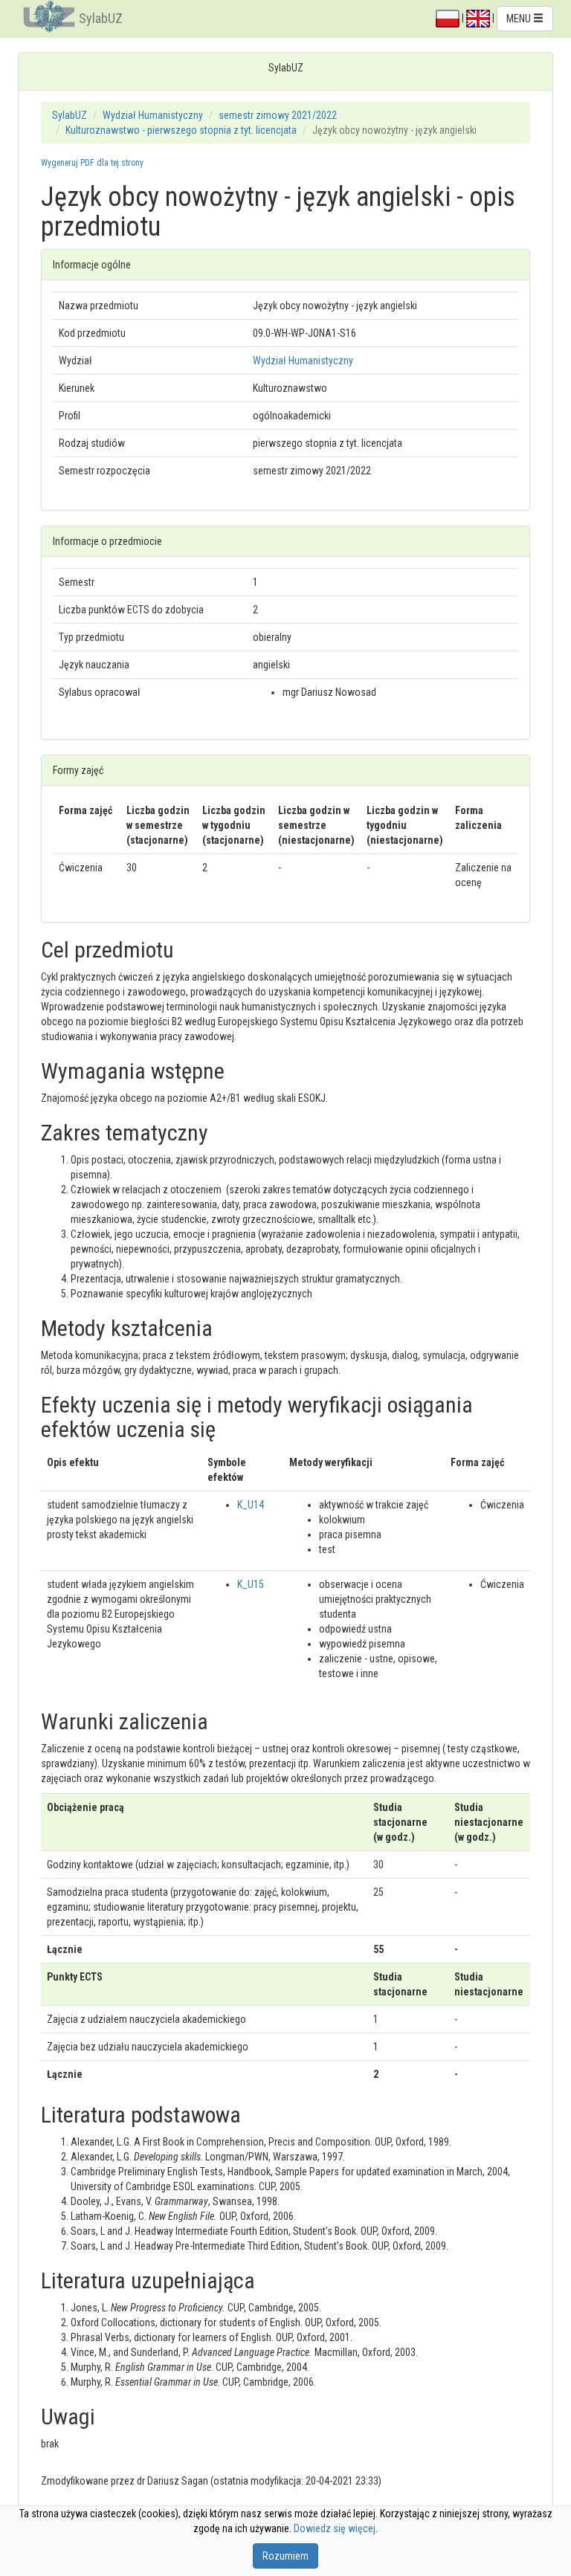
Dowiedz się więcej (335, 2528)
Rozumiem (285, 2556)
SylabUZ (101, 18)
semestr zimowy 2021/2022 (278, 115)
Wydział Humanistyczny (153, 115)
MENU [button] (520, 19)
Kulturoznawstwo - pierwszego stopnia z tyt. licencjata (181, 130)
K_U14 (251, 1505)
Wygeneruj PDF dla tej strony (92, 163)
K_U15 (251, 1584)
